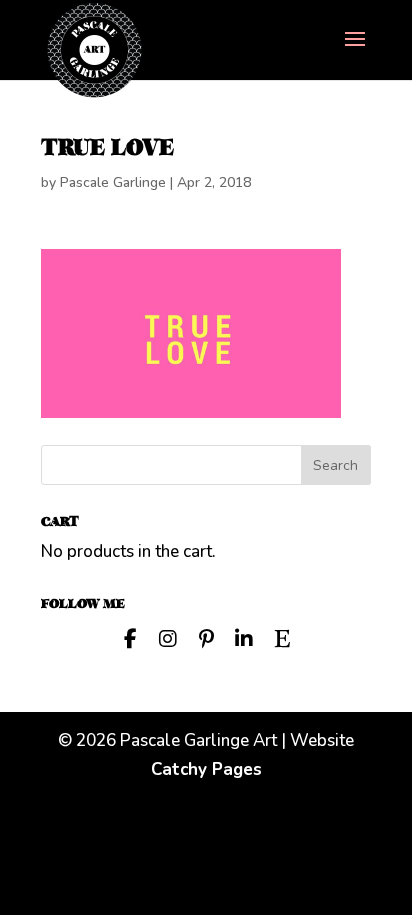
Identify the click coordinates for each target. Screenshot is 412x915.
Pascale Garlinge (113, 182)
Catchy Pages (206, 769)
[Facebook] (130, 637)
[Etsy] (282, 637)
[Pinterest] (206, 637)
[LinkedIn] (244, 637)
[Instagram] (168, 637)
